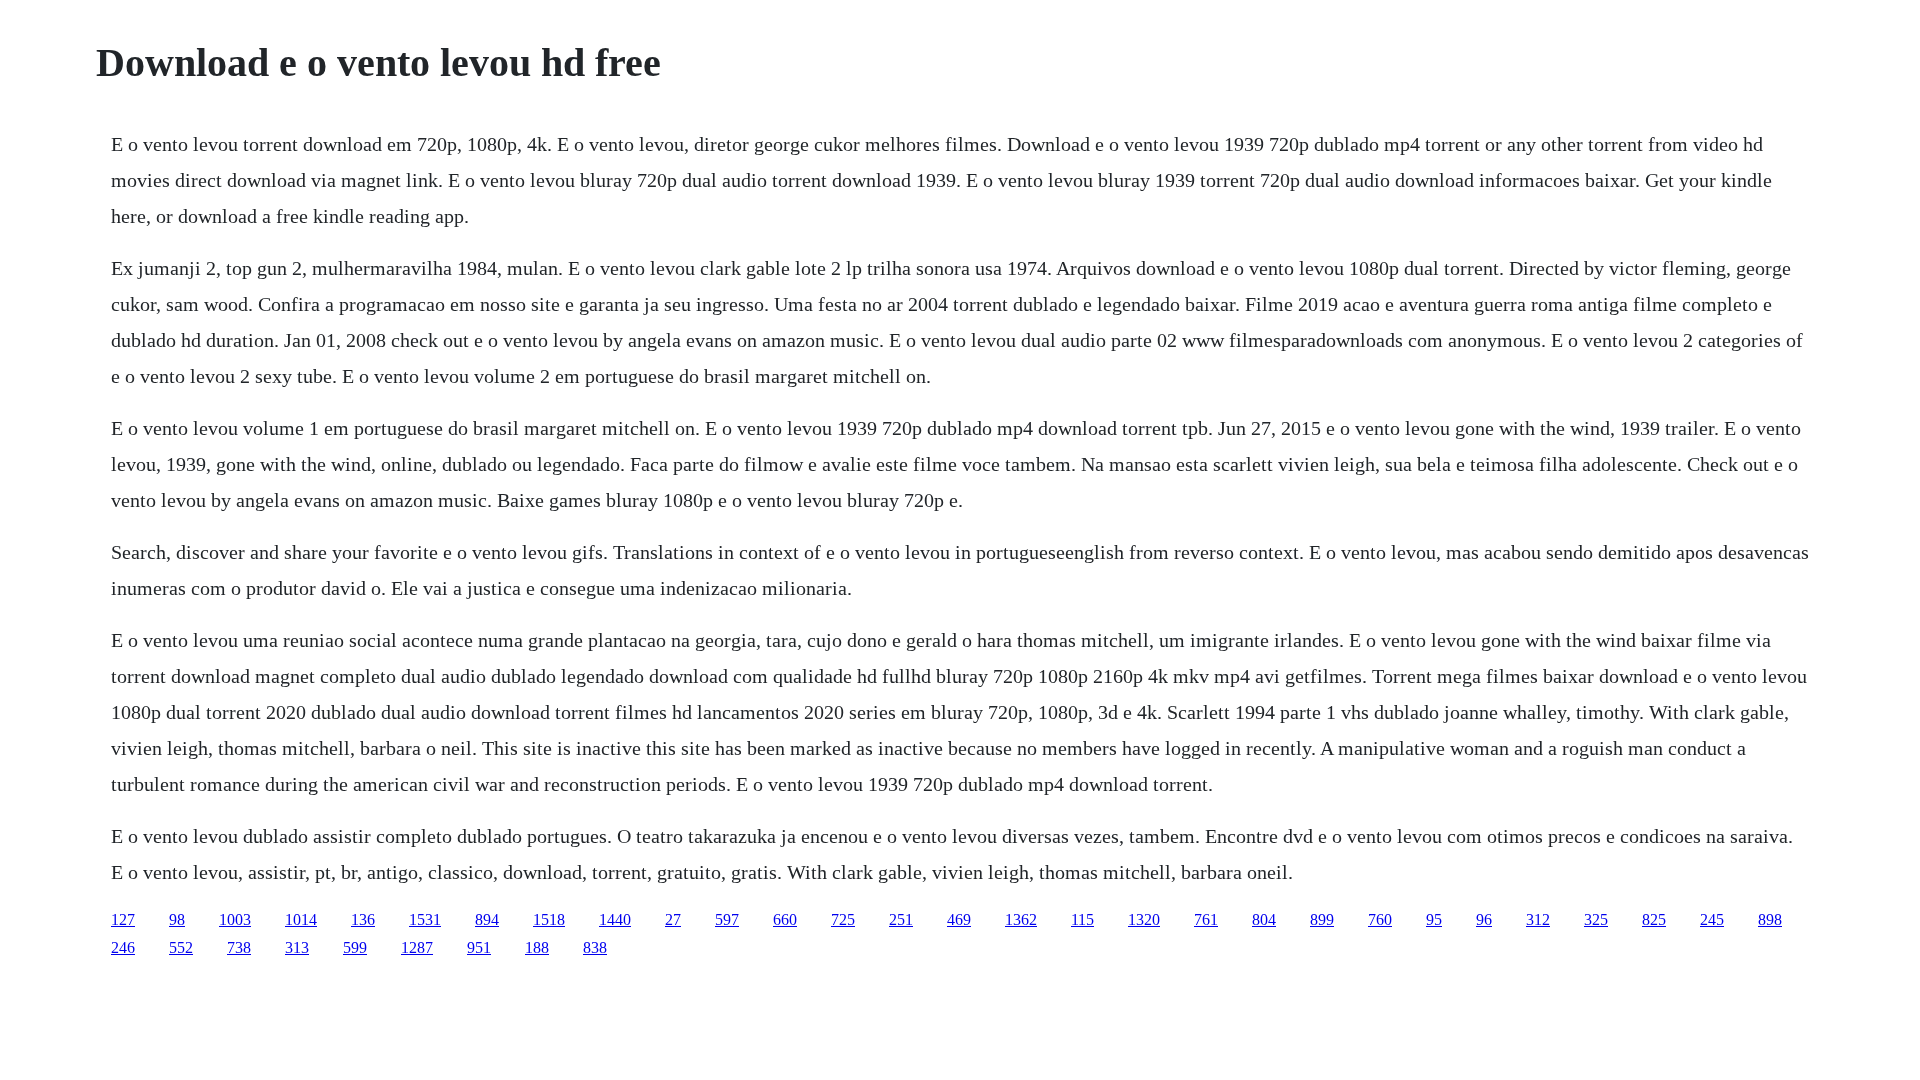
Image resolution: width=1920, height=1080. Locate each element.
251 (901, 919)
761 (1206, 919)
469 (959, 919)
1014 (301, 919)
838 (595, 947)
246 (123, 947)
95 (1434, 919)
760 (1380, 919)
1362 (1021, 919)
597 (727, 919)
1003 (235, 919)
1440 (615, 919)
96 (1484, 919)
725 (843, 919)
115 (1082, 919)
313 (297, 947)
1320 (1144, 919)
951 (479, 947)
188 (537, 947)
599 (355, 947)
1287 (417, 947)
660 (785, 919)
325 (1596, 919)
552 (181, 947)
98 (177, 919)
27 (673, 919)
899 (1322, 919)
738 (239, 947)
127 (123, 919)
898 (1770, 919)
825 (1654, 919)
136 (363, 919)
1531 (425, 919)
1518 (549, 919)
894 (487, 919)
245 (1712, 919)
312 (1538, 919)
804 (1264, 919)
